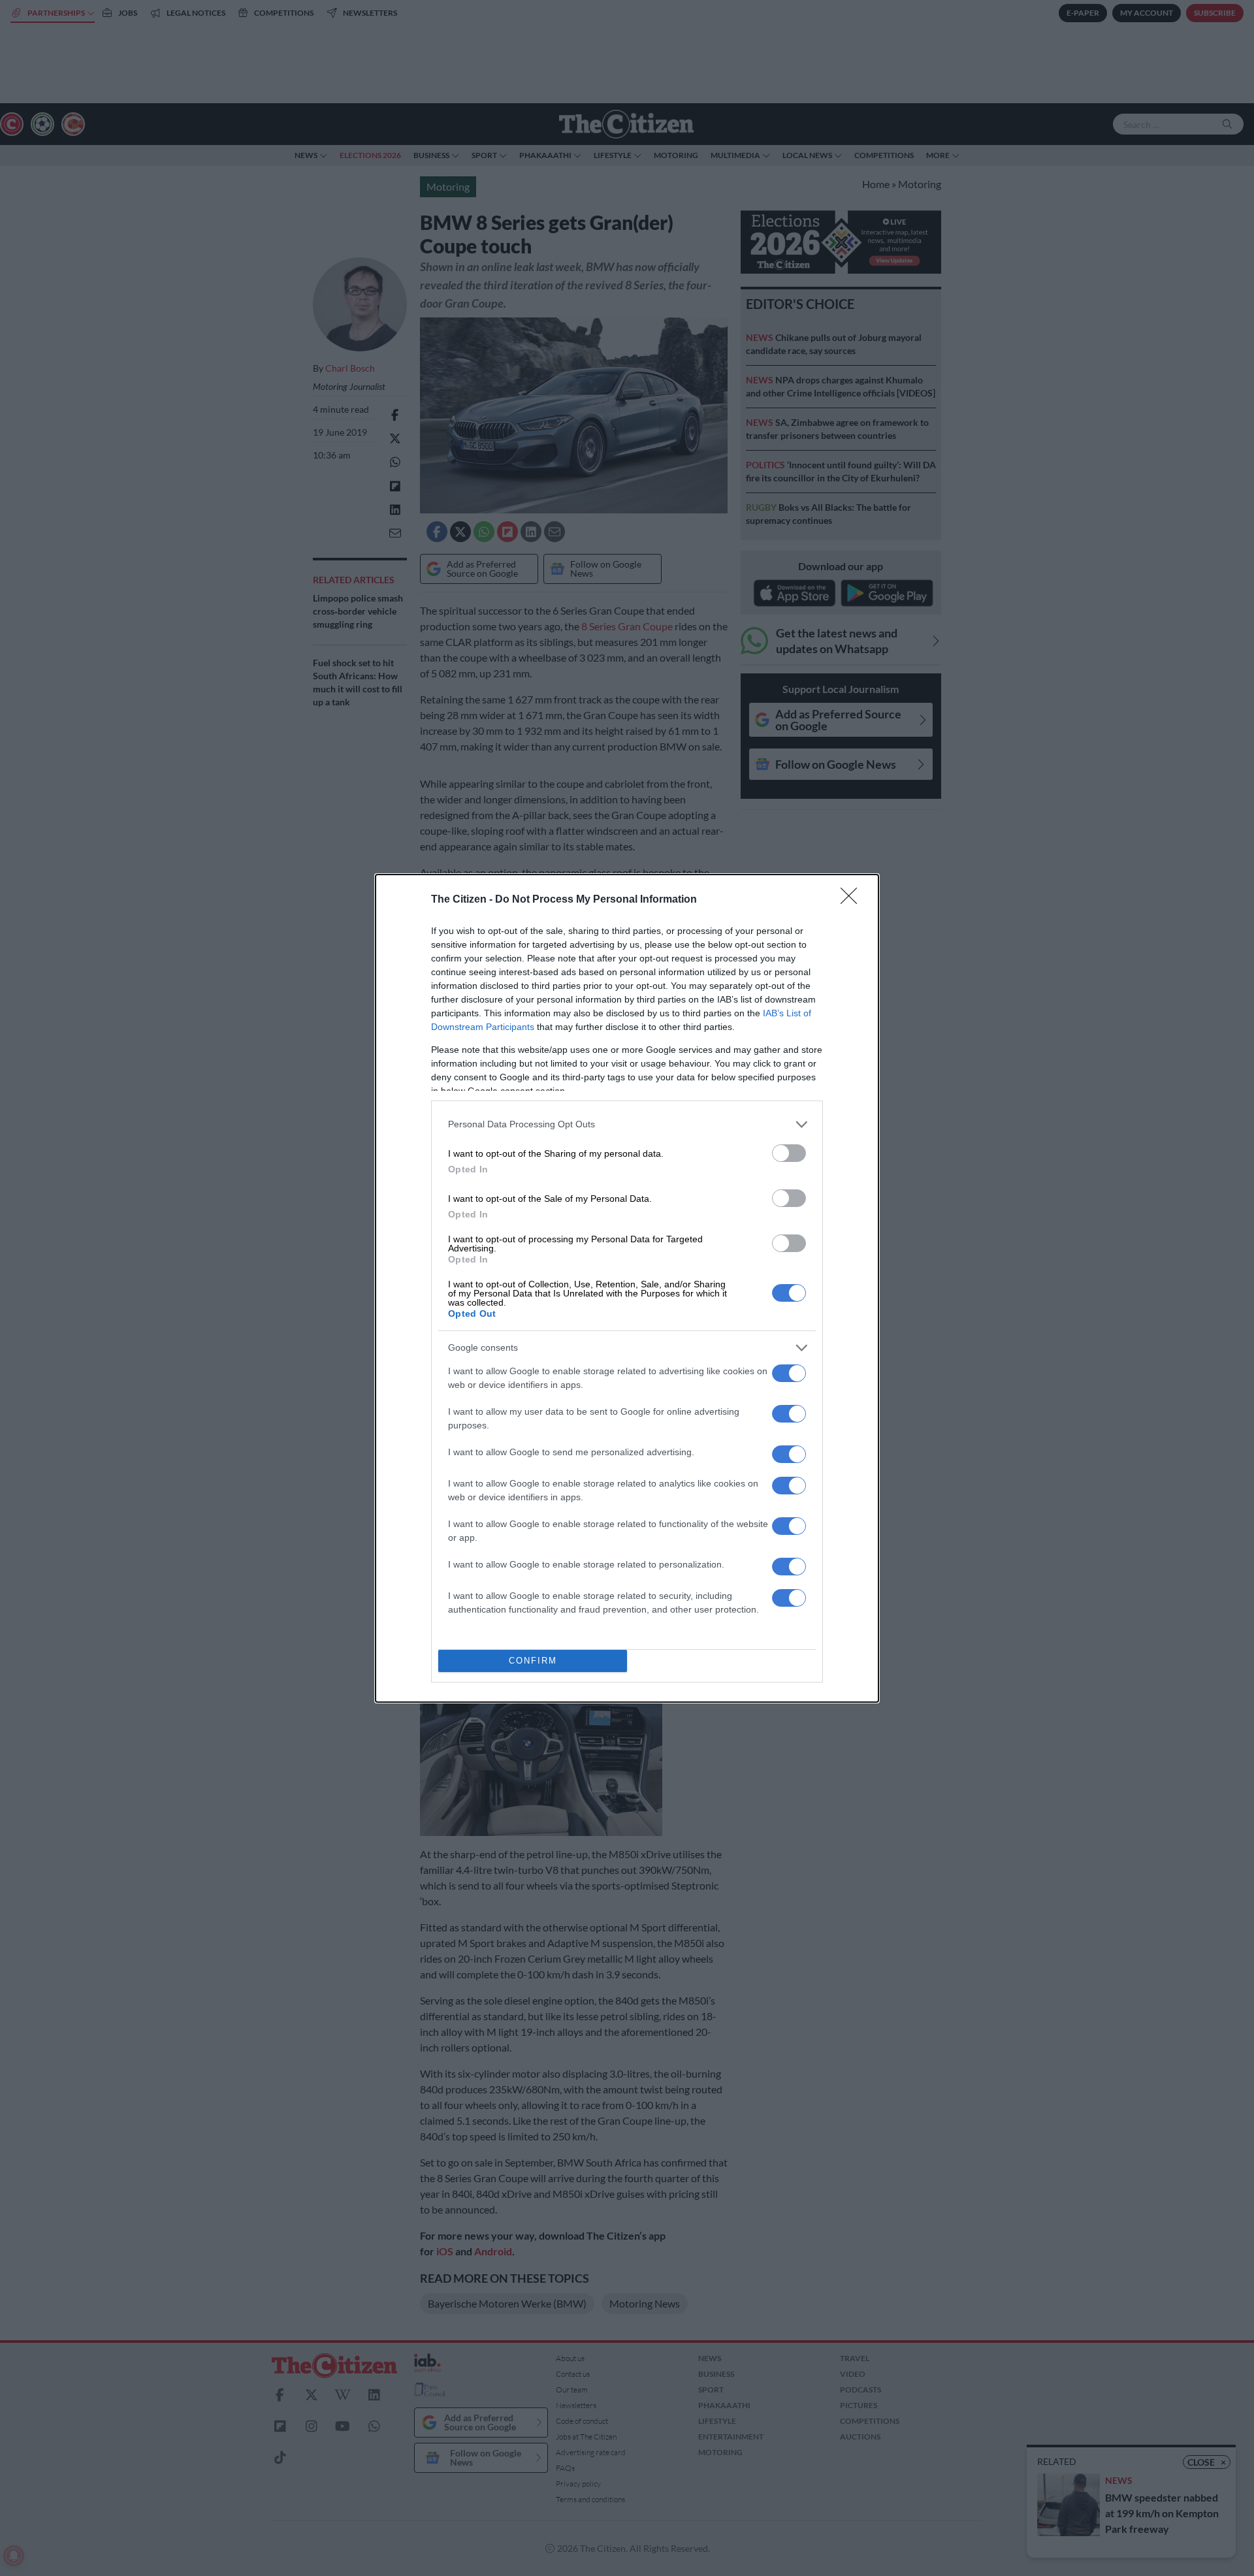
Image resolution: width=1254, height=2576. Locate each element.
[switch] (789, 1153)
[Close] (853, 900)
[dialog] (627, 1288)
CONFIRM (533, 1661)
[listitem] (627, 1124)
